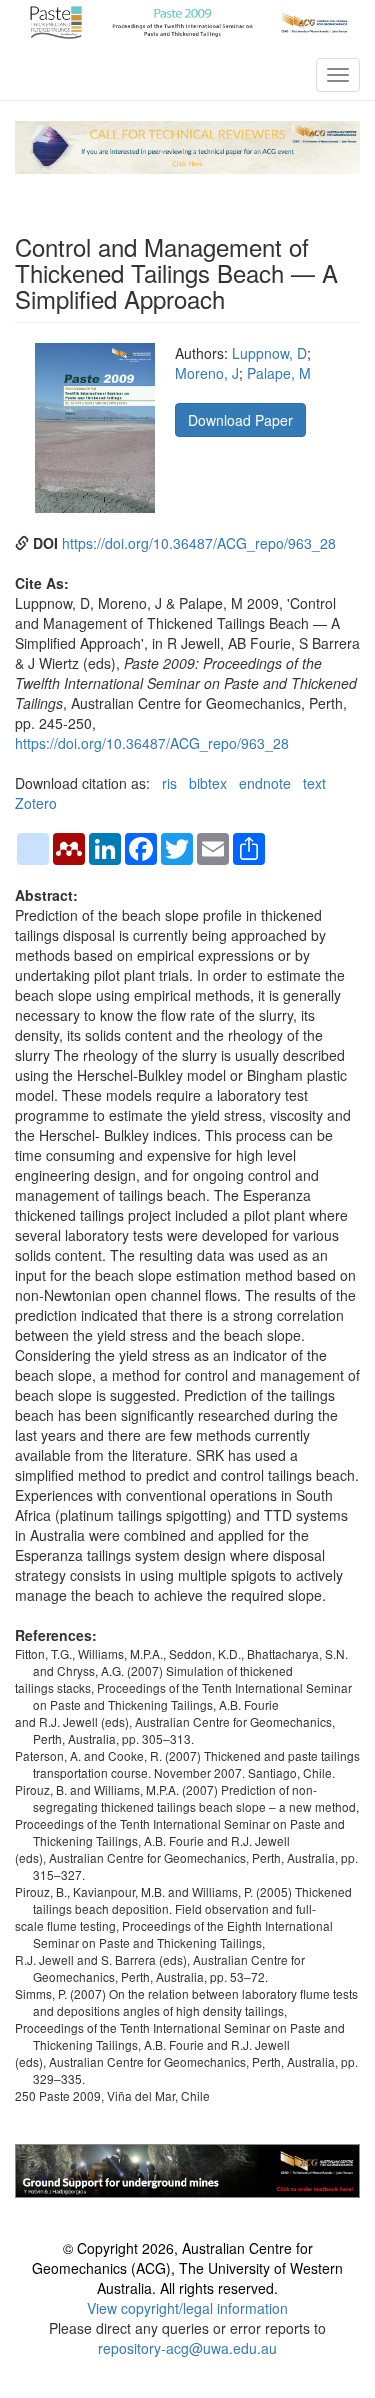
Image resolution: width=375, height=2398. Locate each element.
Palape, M (279, 373)
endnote (265, 783)
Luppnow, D (269, 353)
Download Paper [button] (240, 420)
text (314, 783)
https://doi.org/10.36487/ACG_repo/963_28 (199, 543)
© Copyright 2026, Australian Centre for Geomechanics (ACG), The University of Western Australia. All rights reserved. (187, 2268)
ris (169, 783)
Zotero (36, 803)
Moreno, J (207, 373)
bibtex (208, 783)
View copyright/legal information (187, 2308)
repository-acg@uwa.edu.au (187, 2348)
